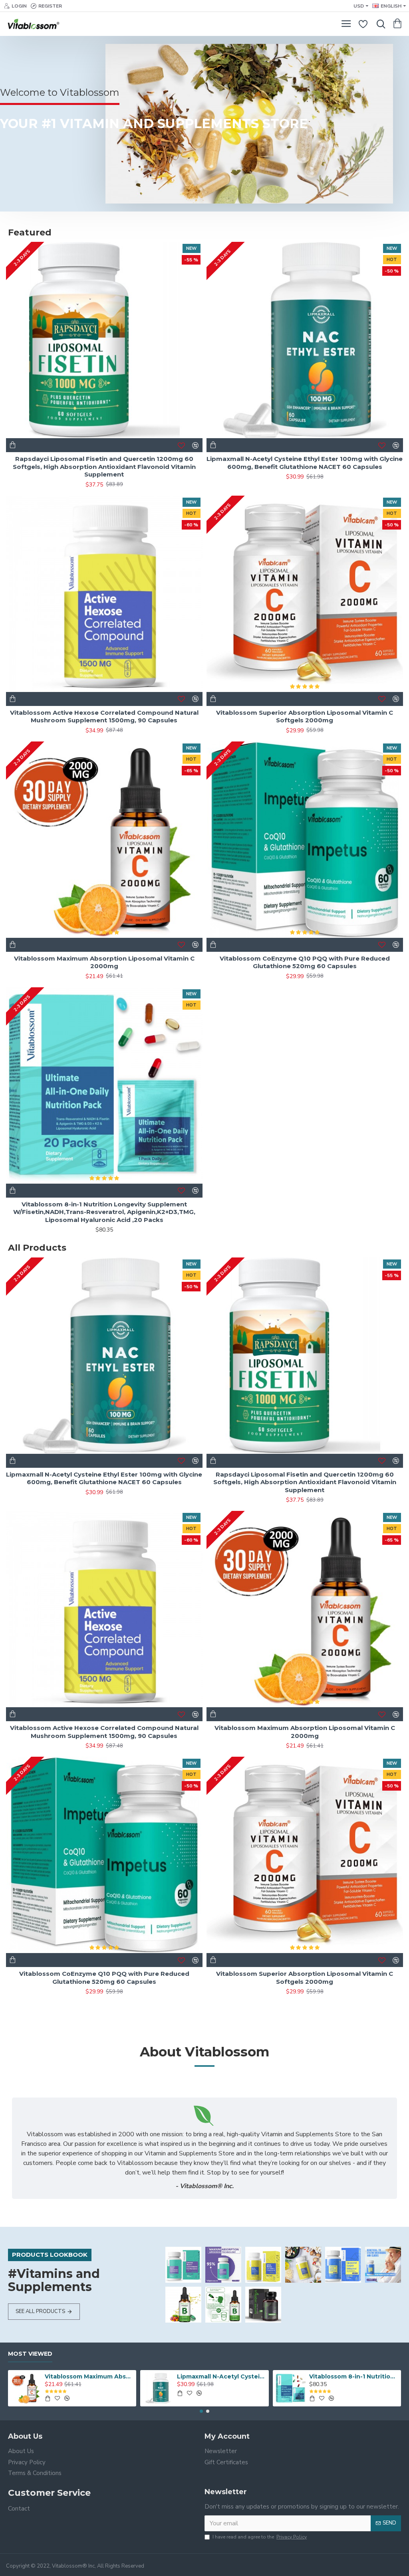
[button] (201, 2411)
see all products (40, 2311)
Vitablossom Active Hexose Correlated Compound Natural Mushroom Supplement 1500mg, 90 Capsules (104, 717)
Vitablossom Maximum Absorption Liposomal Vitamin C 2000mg (104, 962)
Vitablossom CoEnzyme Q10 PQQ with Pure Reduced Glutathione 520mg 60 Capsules (305, 962)
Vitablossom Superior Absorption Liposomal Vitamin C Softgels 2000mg (305, 717)
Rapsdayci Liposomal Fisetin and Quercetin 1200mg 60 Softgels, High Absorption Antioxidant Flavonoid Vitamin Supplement (104, 467)
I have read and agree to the (260, 2537)
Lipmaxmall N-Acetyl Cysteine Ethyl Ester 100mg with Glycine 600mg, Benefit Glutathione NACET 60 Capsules (305, 463)
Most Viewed (30, 2354)
